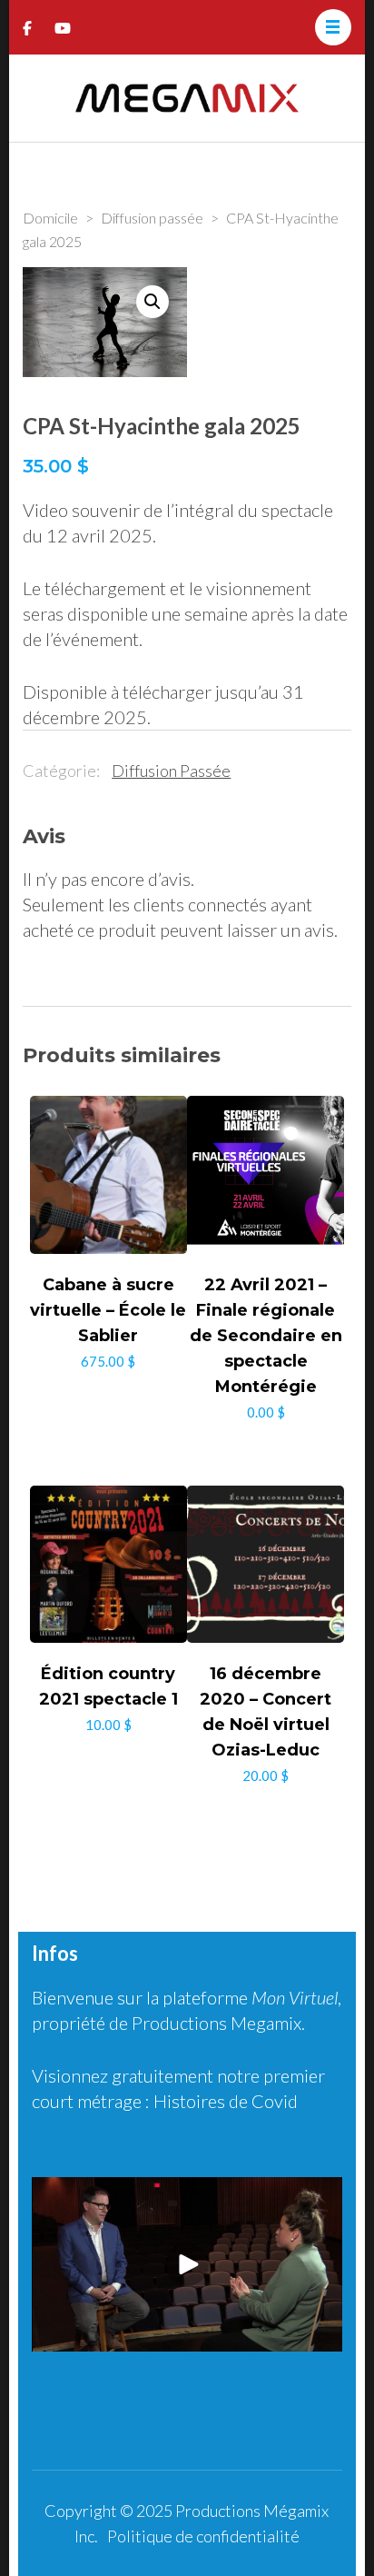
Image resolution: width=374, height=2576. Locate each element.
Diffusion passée (171, 771)
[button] (153, 302)
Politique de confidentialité (203, 2536)
